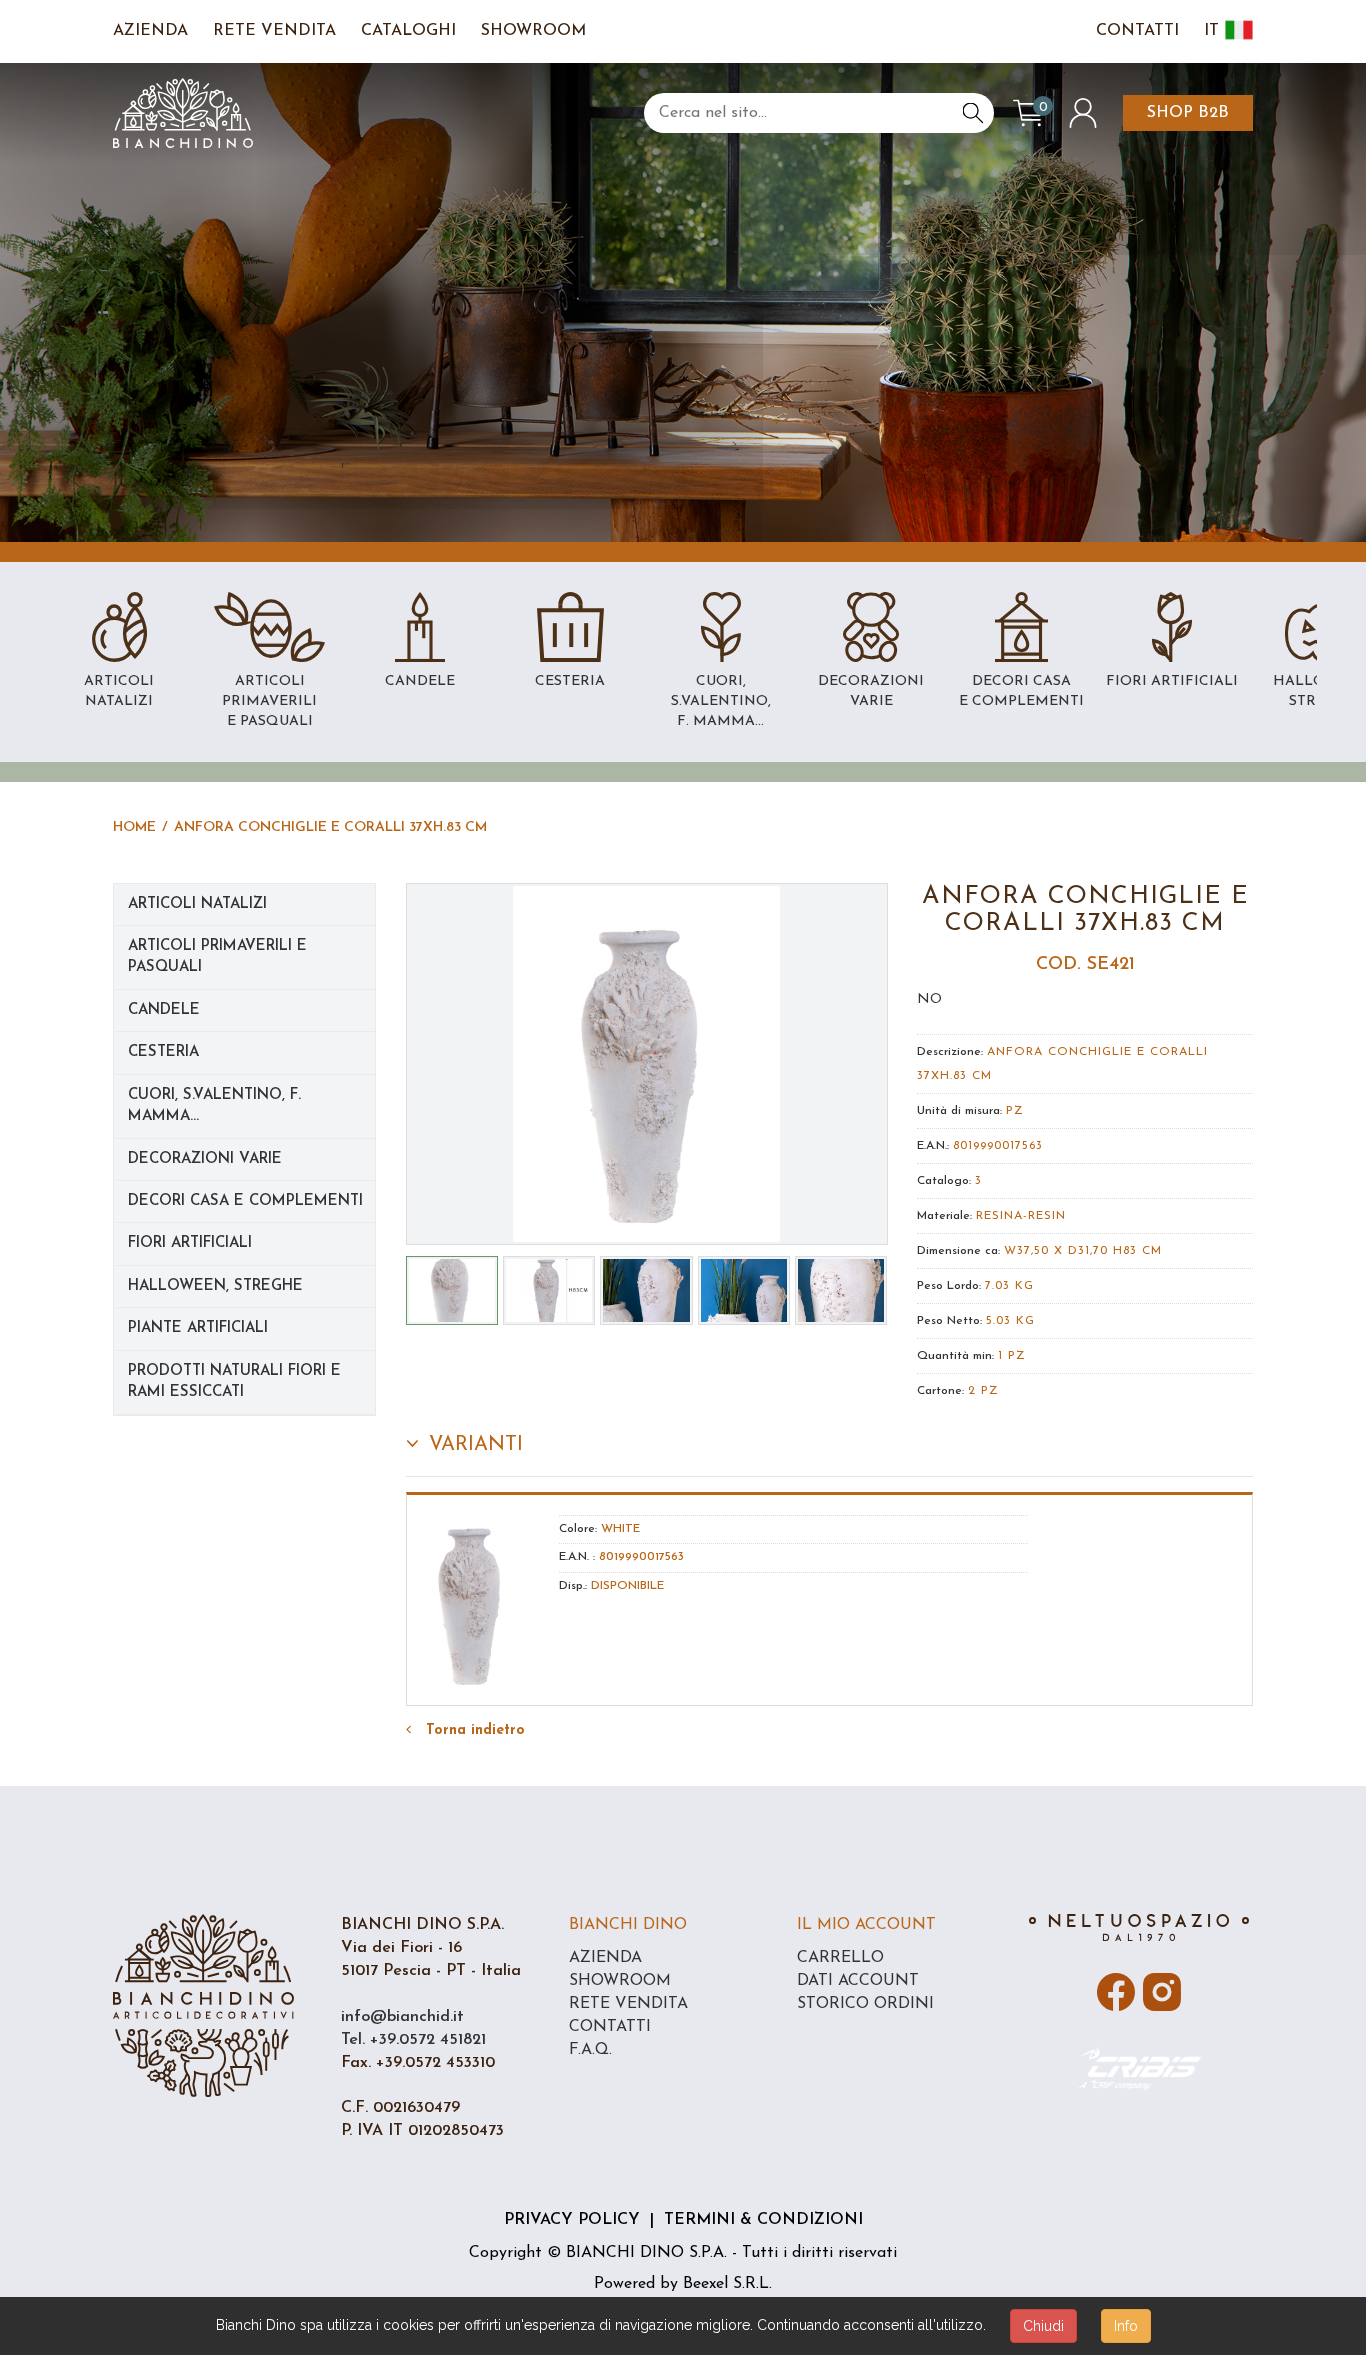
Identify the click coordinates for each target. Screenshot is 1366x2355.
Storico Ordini (865, 2004)
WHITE (620, 1529)
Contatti (1137, 31)
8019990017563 (998, 1146)
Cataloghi (408, 31)
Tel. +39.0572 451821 (413, 2040)
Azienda (150, 31)
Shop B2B (1188, 113)
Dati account (858, 1981)
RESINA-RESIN (1021, 1216)
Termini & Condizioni (763, 2220)
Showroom (533, 31)
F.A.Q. (590, 2050)
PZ (1015, 1111)
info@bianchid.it (402, 2017)
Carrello (840, 1958)
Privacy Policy (572, 2220)
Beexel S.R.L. (727, 2284)
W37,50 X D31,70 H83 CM (1083, 1251)
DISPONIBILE (627, 1586)
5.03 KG (1010, 1321)
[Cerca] (973, 113)
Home (134, 827)
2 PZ (983, 1391)
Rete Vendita (274, 31)
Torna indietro (473, 1730)
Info (1126, 2326)
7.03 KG (1009, 1286)
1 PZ (1012, 1356)
